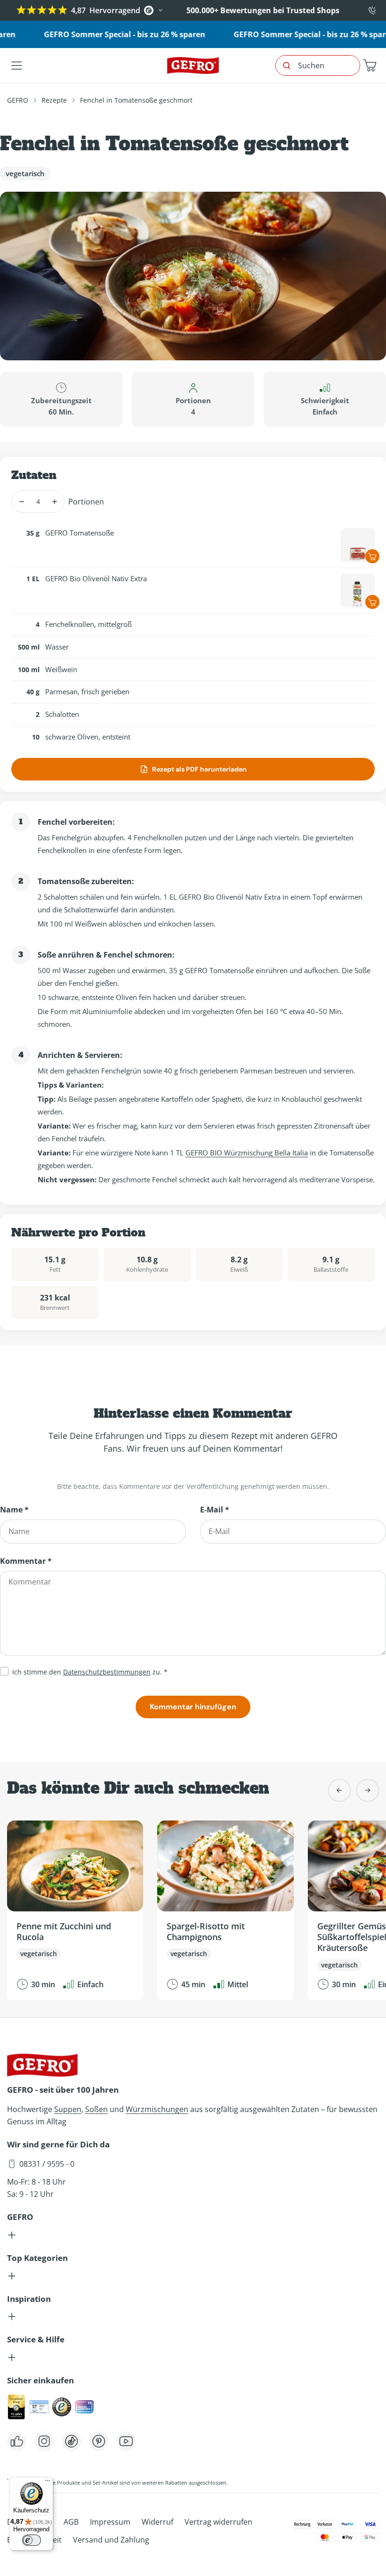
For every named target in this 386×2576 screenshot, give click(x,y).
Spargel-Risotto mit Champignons (206, 1931)
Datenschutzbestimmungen (107, 1672)
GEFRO (18, 100)
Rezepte (54, 100)
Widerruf (157, 2522)
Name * (14, 1510)
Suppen (68, 2109)
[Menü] (48, 2483)
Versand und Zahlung (111, 2540)
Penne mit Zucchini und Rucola (64, 1931)
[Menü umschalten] (16, 65)
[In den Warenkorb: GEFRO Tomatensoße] (372, 556)
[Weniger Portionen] (21, 502)
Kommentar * (26, 1561)
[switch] (32, 2540)
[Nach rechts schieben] (368, 1790)
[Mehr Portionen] (54, 502)
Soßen (96, 2109)
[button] (370, 65)
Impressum (110, 2522)
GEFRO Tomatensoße (80, 533)
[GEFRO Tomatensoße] (358, 545)
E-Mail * (215, 1510)
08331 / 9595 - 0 (47, 2164)
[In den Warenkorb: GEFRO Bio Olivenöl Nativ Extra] (372, 602)
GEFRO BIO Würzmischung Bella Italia (247, 1153)
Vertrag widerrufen (218, 2522)
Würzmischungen (157, 2109)
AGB (71, 2522)
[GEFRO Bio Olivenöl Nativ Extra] (358, 591)
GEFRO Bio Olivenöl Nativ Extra (96, 578)
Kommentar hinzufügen (193, 1707)
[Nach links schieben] (339, 1790)
